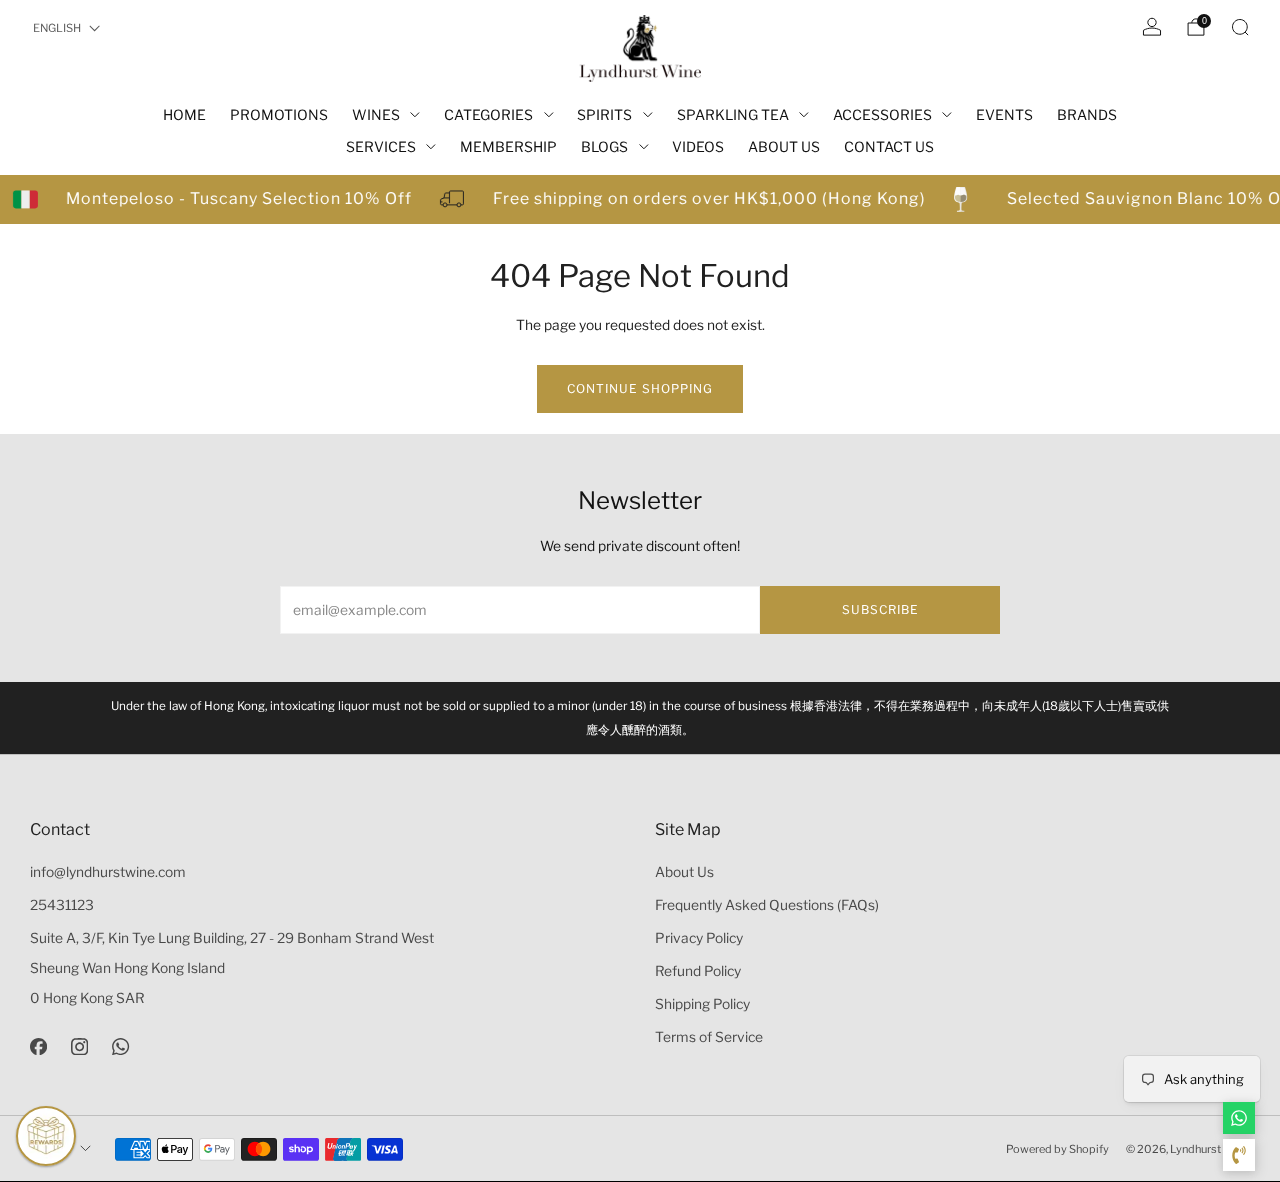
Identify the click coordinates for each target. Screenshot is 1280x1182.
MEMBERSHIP (508, 146)
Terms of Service (709, 1037)
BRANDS (1087, 114)
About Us (684, 872)
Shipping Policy (702, 1004)
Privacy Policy (699, 938)
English (57, 28)
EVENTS (1004, 114)
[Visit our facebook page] (38, 1046)
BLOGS (604, 146)
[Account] (1152, 27)
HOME (184, 114)
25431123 (62, 905)
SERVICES (381, 146)
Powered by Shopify (1057, 1149)
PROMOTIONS (279, 114)
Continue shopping (640, 388)
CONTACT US (889, 146)
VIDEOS (698, 146)
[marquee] (640, 199)
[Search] (1240, 27)
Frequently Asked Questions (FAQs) (767, 905)
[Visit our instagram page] (79, 1046)
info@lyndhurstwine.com (108, 872)
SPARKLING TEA (733, 114)
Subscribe (880, 609)
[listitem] (640, 718)
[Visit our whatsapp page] (120, 1046)
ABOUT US (784, 146)
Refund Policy (698, 971)
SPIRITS (604, 114)
